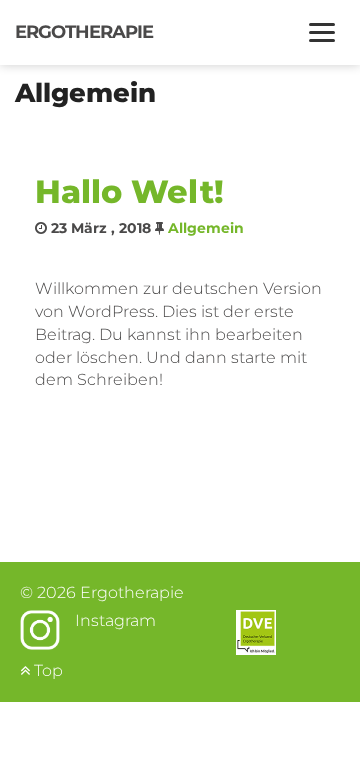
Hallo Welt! (129, 191)
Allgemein (206, 228)
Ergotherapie (84, 32)
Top (46, 670)
